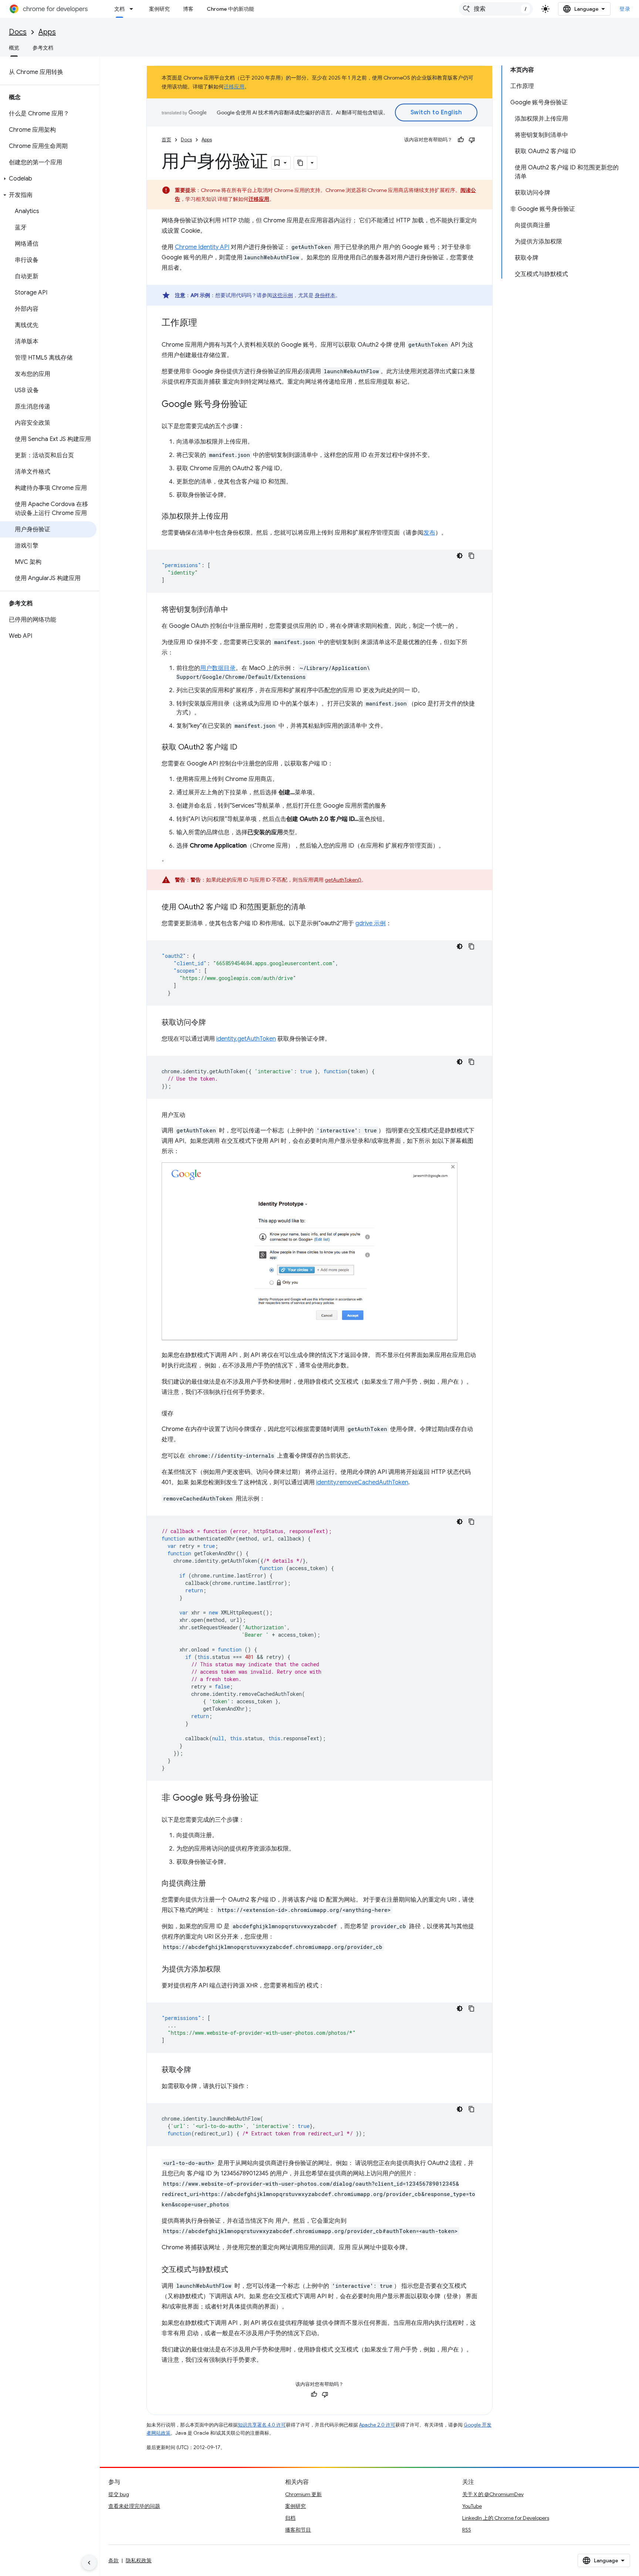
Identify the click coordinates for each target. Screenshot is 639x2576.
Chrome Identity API (202, 247)
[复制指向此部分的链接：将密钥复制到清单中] (236, 610)
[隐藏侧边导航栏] (89, 2563)
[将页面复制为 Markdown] (301, 163)
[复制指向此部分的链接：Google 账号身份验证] (255, 405)
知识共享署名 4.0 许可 (262, 2425)
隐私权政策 (139, 2560)
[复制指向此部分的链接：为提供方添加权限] (228, 1970)
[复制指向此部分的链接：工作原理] (204, 323)
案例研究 (159, 9)
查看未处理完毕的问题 (134, 2506)
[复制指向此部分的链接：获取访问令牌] (213, 1023)
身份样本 (325, 295)
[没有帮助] (472, 140)
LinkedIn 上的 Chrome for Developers (506, 2518)
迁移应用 (234, 87)
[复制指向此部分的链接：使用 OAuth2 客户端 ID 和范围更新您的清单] (313, 908)
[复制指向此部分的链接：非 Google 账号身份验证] (266, 1798)
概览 (14, 48)
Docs (18, 32)
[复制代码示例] (471, 556)
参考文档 (43, 48)
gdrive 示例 (371, 923)
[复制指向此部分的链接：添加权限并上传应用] (236, 517)
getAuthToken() (343, 880)
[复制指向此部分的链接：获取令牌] (199, 2070)
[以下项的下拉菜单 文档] (133, 9)
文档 (119, 9)
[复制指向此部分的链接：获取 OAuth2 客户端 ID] (245, 748)
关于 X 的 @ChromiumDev (493, 2494)
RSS (467, 2530)
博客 (188, 9)
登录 (625, 9)
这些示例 (283, 295)
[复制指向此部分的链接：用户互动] (193, 1115)
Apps (47, 32)
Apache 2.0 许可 (377, 2425)
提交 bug (119, 2494)
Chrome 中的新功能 (230, 9)
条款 (114, 2560)
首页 (166, 140)
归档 (290, 2518)
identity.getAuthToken (246, 1039)
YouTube (472, 2506)
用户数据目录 (218, 668)
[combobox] (496, 9)
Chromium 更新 (303, 2494)
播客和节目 (298, 2530)
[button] (48, 179)
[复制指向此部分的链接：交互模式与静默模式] (236, 2270)
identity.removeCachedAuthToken (362, 1482)
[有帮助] (461, 140)
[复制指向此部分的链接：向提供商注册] (213, 1884)
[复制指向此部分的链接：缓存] (181, 1414)
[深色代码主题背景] (460, 556)
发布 (429, 533)
